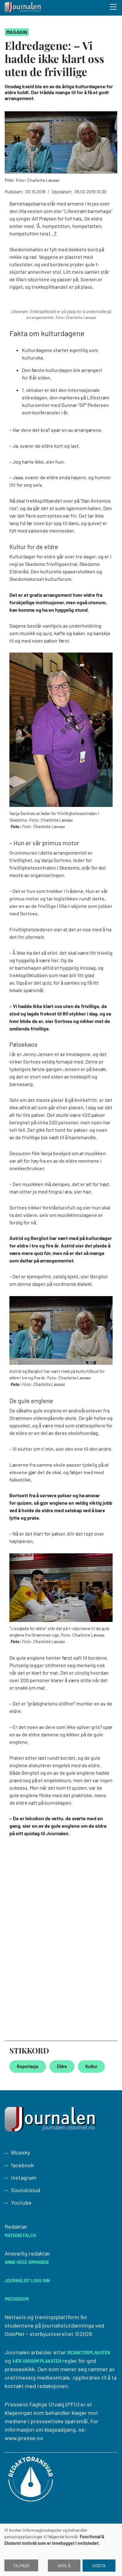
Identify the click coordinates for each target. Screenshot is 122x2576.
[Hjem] (23, 8)
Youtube (21, 2202)
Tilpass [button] (21, 2566)
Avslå (64, 2566)
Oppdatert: (63, 192)
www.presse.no (24, 2438)
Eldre (62, 2066)
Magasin (17, 32)
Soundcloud (26, 2190)
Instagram (24, 2178)
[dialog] (61, 2550)
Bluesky (20, 2152)
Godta (99, 2566)
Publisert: (15, 192)
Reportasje (28, 2066)
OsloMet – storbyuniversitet (39, 2334)
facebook (22, 2165)
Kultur (91, 2066)
